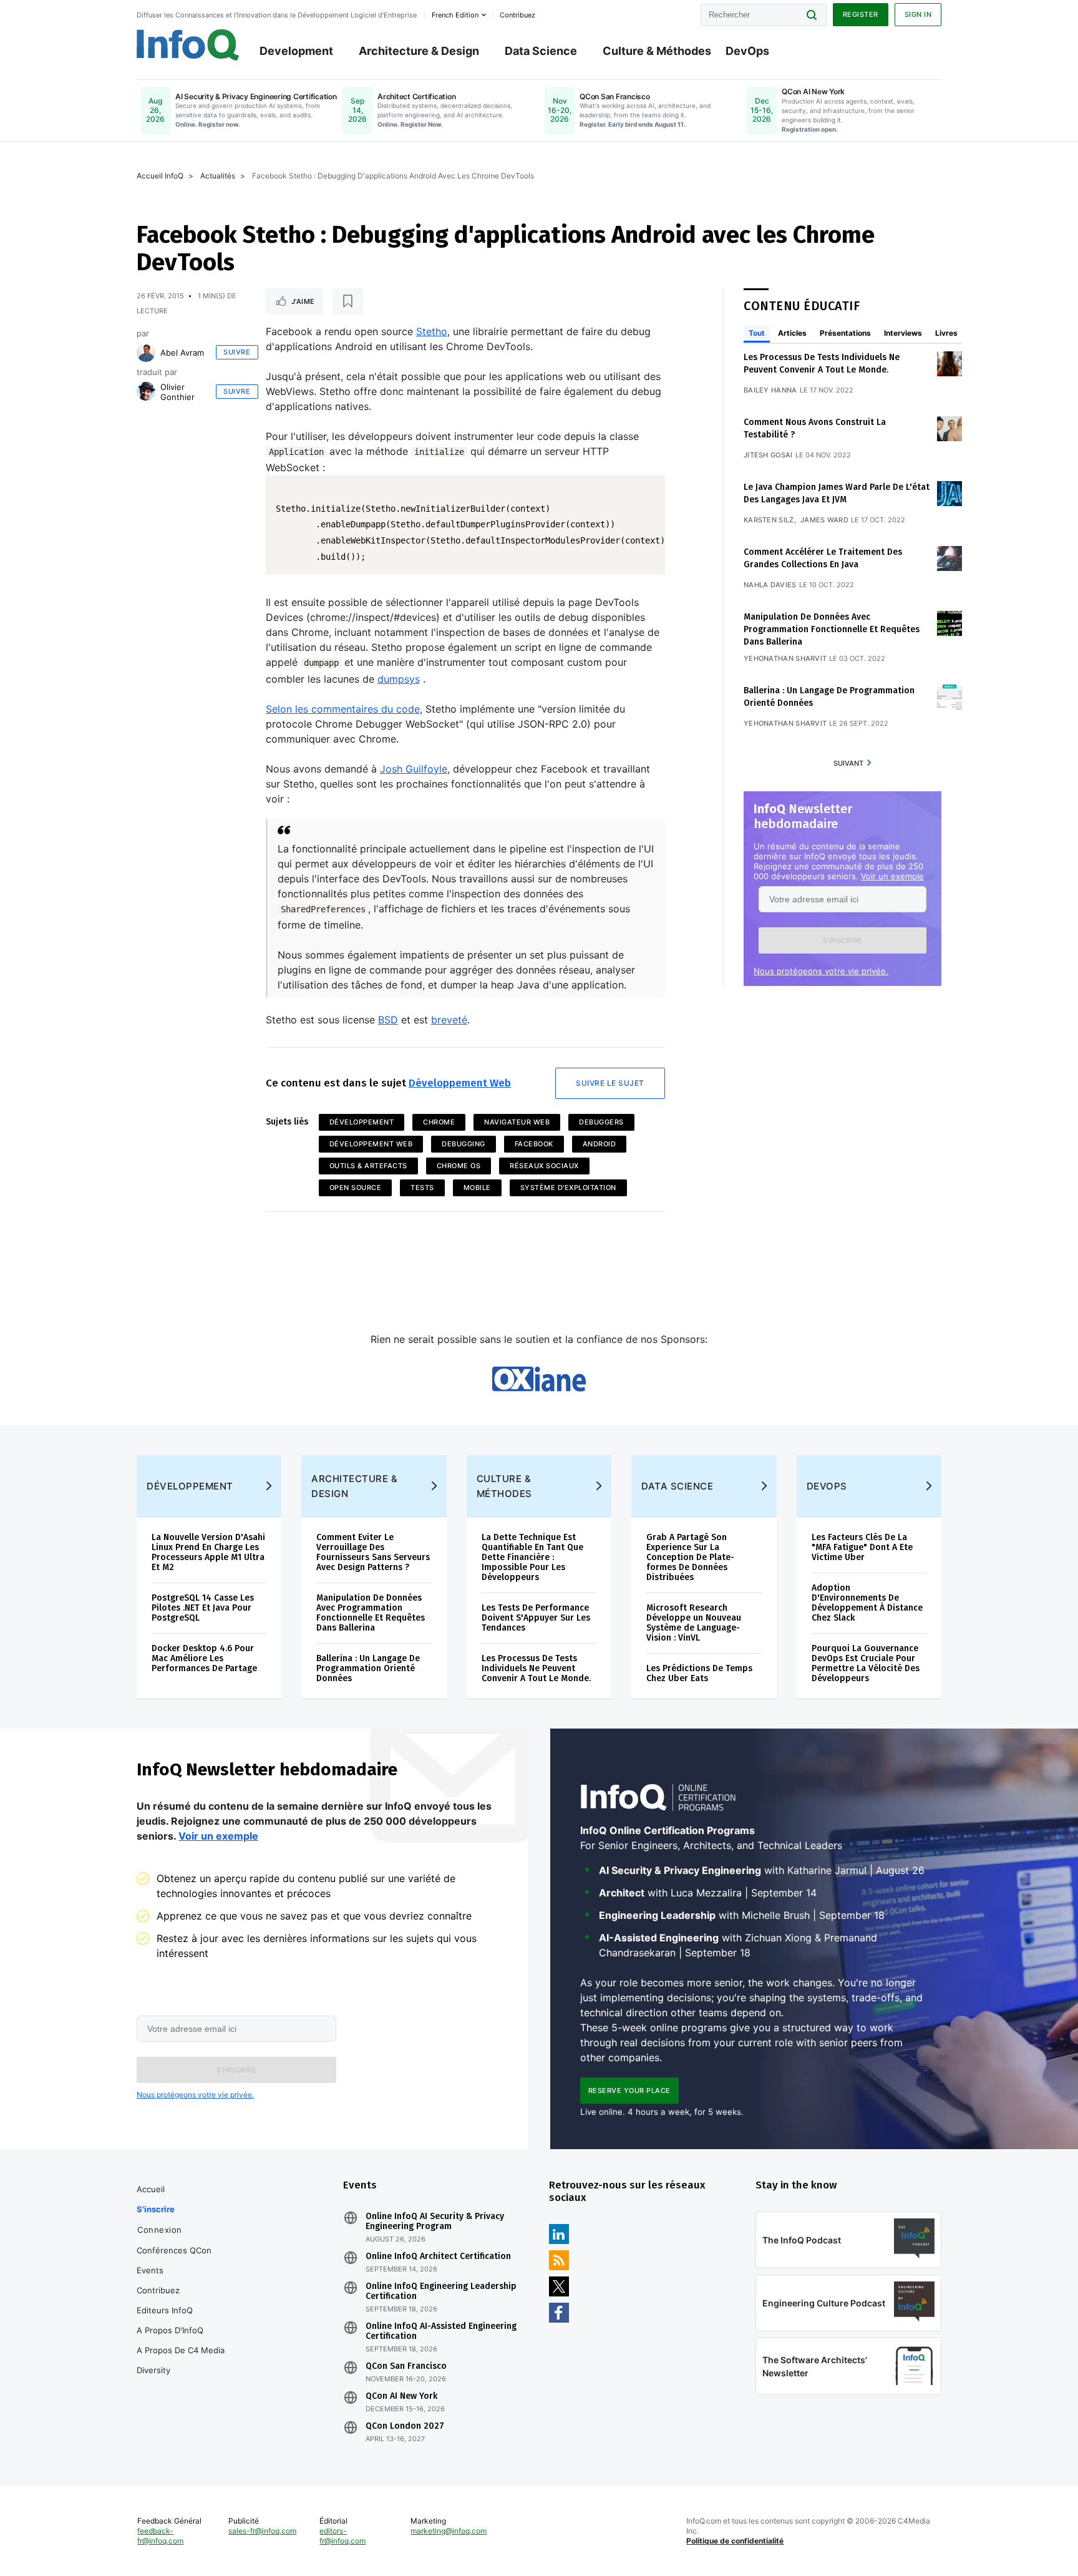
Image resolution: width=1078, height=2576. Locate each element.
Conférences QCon (174, 2250)
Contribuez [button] (517, 15)
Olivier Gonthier (177, 392)
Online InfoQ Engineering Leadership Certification (441, 2291)
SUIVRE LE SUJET (610, 1083)
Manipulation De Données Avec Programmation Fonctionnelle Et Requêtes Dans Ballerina (832, 629)
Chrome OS (459, 1166)
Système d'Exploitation (568, 1188)
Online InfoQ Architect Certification (438, 2256)
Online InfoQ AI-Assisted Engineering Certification (441, 2331)
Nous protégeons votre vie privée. (821, 971)
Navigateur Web (517, 1122)
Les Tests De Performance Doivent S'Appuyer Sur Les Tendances (536, 1618)
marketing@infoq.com (449, 2531)
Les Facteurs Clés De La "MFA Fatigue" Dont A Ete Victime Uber (862, 1547)
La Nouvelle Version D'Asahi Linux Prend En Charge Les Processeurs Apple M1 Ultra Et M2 (208, 1552)
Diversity (153, 2370)
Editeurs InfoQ (165, 2310)
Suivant (848, 763)
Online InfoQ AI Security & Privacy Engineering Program (435, 2222)
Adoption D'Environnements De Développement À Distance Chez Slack (867, 1603)
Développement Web (460, 1083)
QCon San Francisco (406, 2366)
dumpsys (399, 679)
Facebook (534, 1144)
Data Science (541, 51)
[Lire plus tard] (348, 301)
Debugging (464, 1144)
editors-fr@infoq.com (342, 2536)
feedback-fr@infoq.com (160, 2536)
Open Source (356, 1188)
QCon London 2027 (405, 2426)
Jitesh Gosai (768, 455)
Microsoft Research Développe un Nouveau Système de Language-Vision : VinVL (694, 1623)
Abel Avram (182, 353)
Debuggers (601, 1122)
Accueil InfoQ (160, 176)
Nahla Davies (770, 585)
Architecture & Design (419, 51)
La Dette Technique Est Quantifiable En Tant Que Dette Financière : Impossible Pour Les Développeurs (532, 1557)
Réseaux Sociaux (544, 1166)
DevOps (747, 51)
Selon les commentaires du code (343, 709)
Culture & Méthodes (657, 51)
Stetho (432, 331)
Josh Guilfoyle (414, 769)
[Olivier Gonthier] (146, 391)
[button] (842, 940)
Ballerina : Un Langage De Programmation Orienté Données (368, 1668)
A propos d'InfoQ (170, 2330)
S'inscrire (156, 2209)
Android (600, 1144)
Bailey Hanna (770, 390)
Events (150, 2270)
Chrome (439, 1122)
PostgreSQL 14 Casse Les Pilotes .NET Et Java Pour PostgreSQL (203, 1608)
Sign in (918, 14)
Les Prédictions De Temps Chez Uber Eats (699, 1673)
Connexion (160, 2230)
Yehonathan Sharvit (785, 658)
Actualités (218, 176)
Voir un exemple (892, 876)
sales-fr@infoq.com (262, 2531)
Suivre (237, 352)
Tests (422, 1188)
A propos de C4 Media (181, 2350)
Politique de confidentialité (735, 2541)
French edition (455, 15)
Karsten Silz (769, 520)
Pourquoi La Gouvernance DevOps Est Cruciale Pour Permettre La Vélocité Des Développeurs (866, 1663)
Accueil (151, 2189)
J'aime (303, 301)
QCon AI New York (401, 2396)
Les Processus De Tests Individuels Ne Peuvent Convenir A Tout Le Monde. (536, 1668)
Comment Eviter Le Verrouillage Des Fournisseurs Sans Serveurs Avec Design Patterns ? (373, 1552)
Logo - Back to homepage (188, 45)
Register (861, 14)
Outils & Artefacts (368, 1166)
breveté (449, 1020)
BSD (388, 1020)
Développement (362, 1122)
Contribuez (158, 2290)
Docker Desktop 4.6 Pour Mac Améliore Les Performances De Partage (204, 1658)
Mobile (477, 1188)
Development (296, 51)
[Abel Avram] (146, 353)
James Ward (824, 520)
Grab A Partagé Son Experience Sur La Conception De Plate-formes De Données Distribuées (690, 1557)
